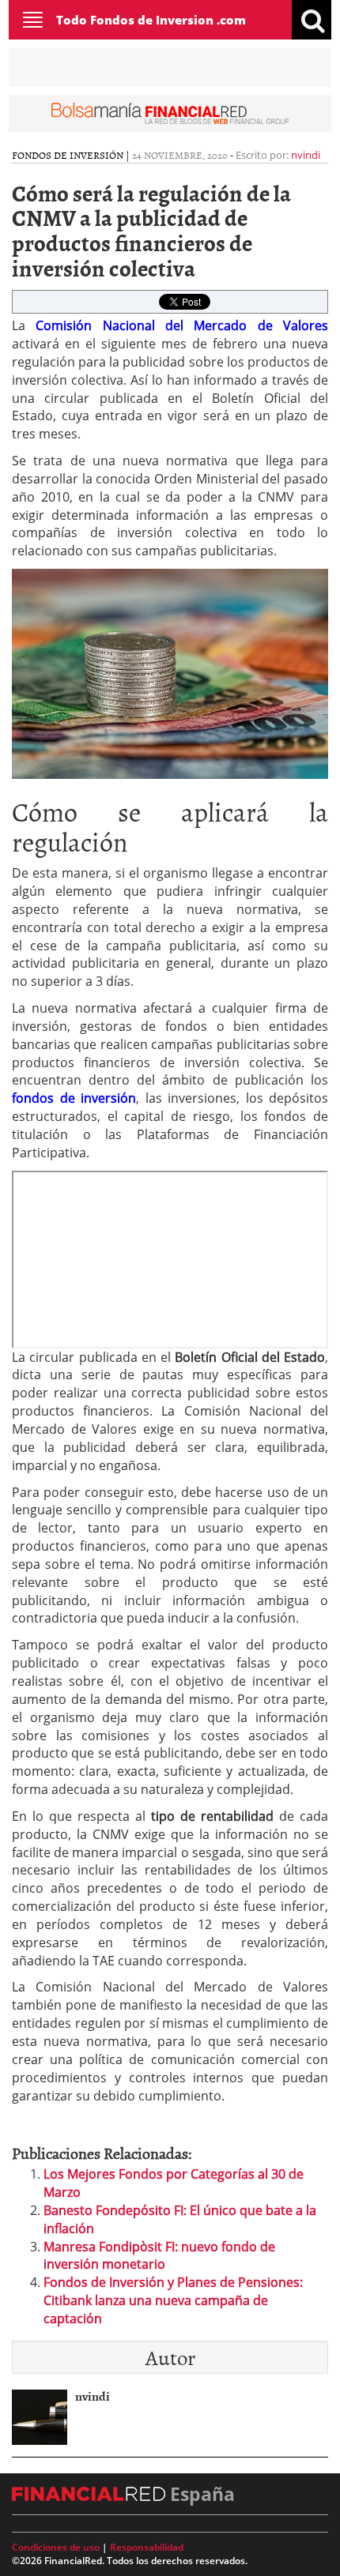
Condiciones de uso (56, 2547)
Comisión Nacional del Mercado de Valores (182, 325)
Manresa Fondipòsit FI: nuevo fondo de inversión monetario (159, 2256)
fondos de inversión (74, 1098)
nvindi (306, 155)
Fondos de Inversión (68, 155)
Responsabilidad (147, 2547)
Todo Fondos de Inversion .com (151, 20)
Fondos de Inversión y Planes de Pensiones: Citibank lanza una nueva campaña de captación (173, 2300)
